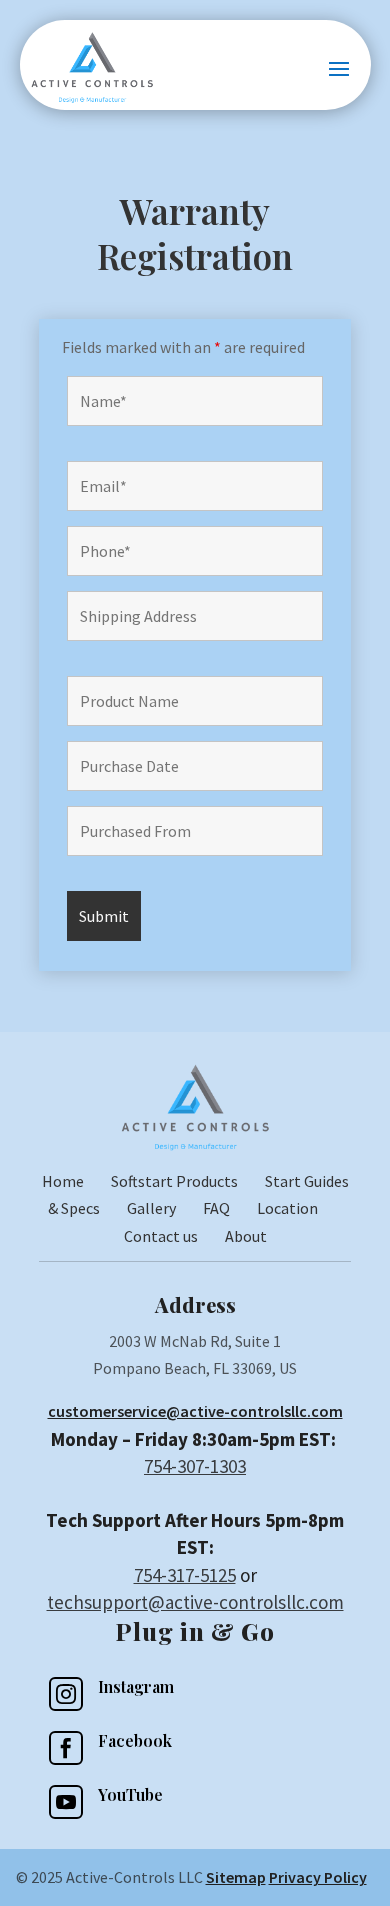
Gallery (151, 1208)
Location (287, 1208)
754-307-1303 (195, 1466)
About (246, 1236)
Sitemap (236, 1877)
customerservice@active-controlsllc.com (195, 1411)
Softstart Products (174, 1181)
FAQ (216, 1208)
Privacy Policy (318, 1877)
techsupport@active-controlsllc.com (195, 1602)
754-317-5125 (185, 1575)
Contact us (161, 1236)
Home (76, 1181)
